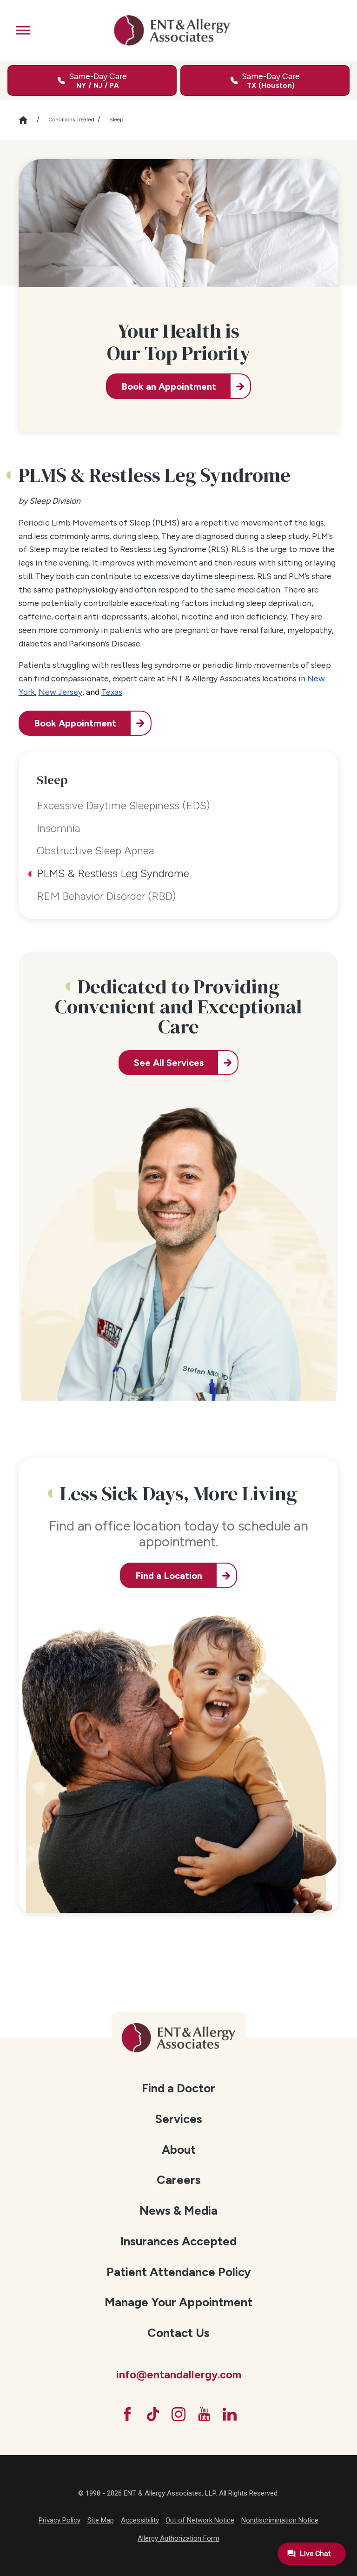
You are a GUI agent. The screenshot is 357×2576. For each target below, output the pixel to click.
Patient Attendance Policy (179, 2272)
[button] (23, 30)
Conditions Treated (71, 120)
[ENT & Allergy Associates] (172, 30)
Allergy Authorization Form (178, 2538)
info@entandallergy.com (178, 2375)
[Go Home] (28, 120)
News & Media (178, 2210)
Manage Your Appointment (178, 2302)
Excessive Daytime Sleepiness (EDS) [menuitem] (123, 805)
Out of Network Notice (200, 2520)
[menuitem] (179, 2088)
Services (178, 2119)
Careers (179, 2180)
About (179, 2150)
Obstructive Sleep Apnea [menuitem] (96, 851)
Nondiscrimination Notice (280, 2520)
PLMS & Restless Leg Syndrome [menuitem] (113, 873)
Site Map (101, 2520)
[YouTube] (204, 2414)
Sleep (116, 120)
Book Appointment (75, 723)
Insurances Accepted (178, 2241)
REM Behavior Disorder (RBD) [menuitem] (106, 896)
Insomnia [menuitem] (59, 828)
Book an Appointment (169, 386)
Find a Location (169, 1576)
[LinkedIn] (230, 2414)
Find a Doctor (178, 2088)
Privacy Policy (59, 2520)
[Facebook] (127, 2414)
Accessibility (140, 2520)
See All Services (169, 1063)
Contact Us (178, 2333)
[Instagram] (178, 2414)
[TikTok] (153, 2414)
